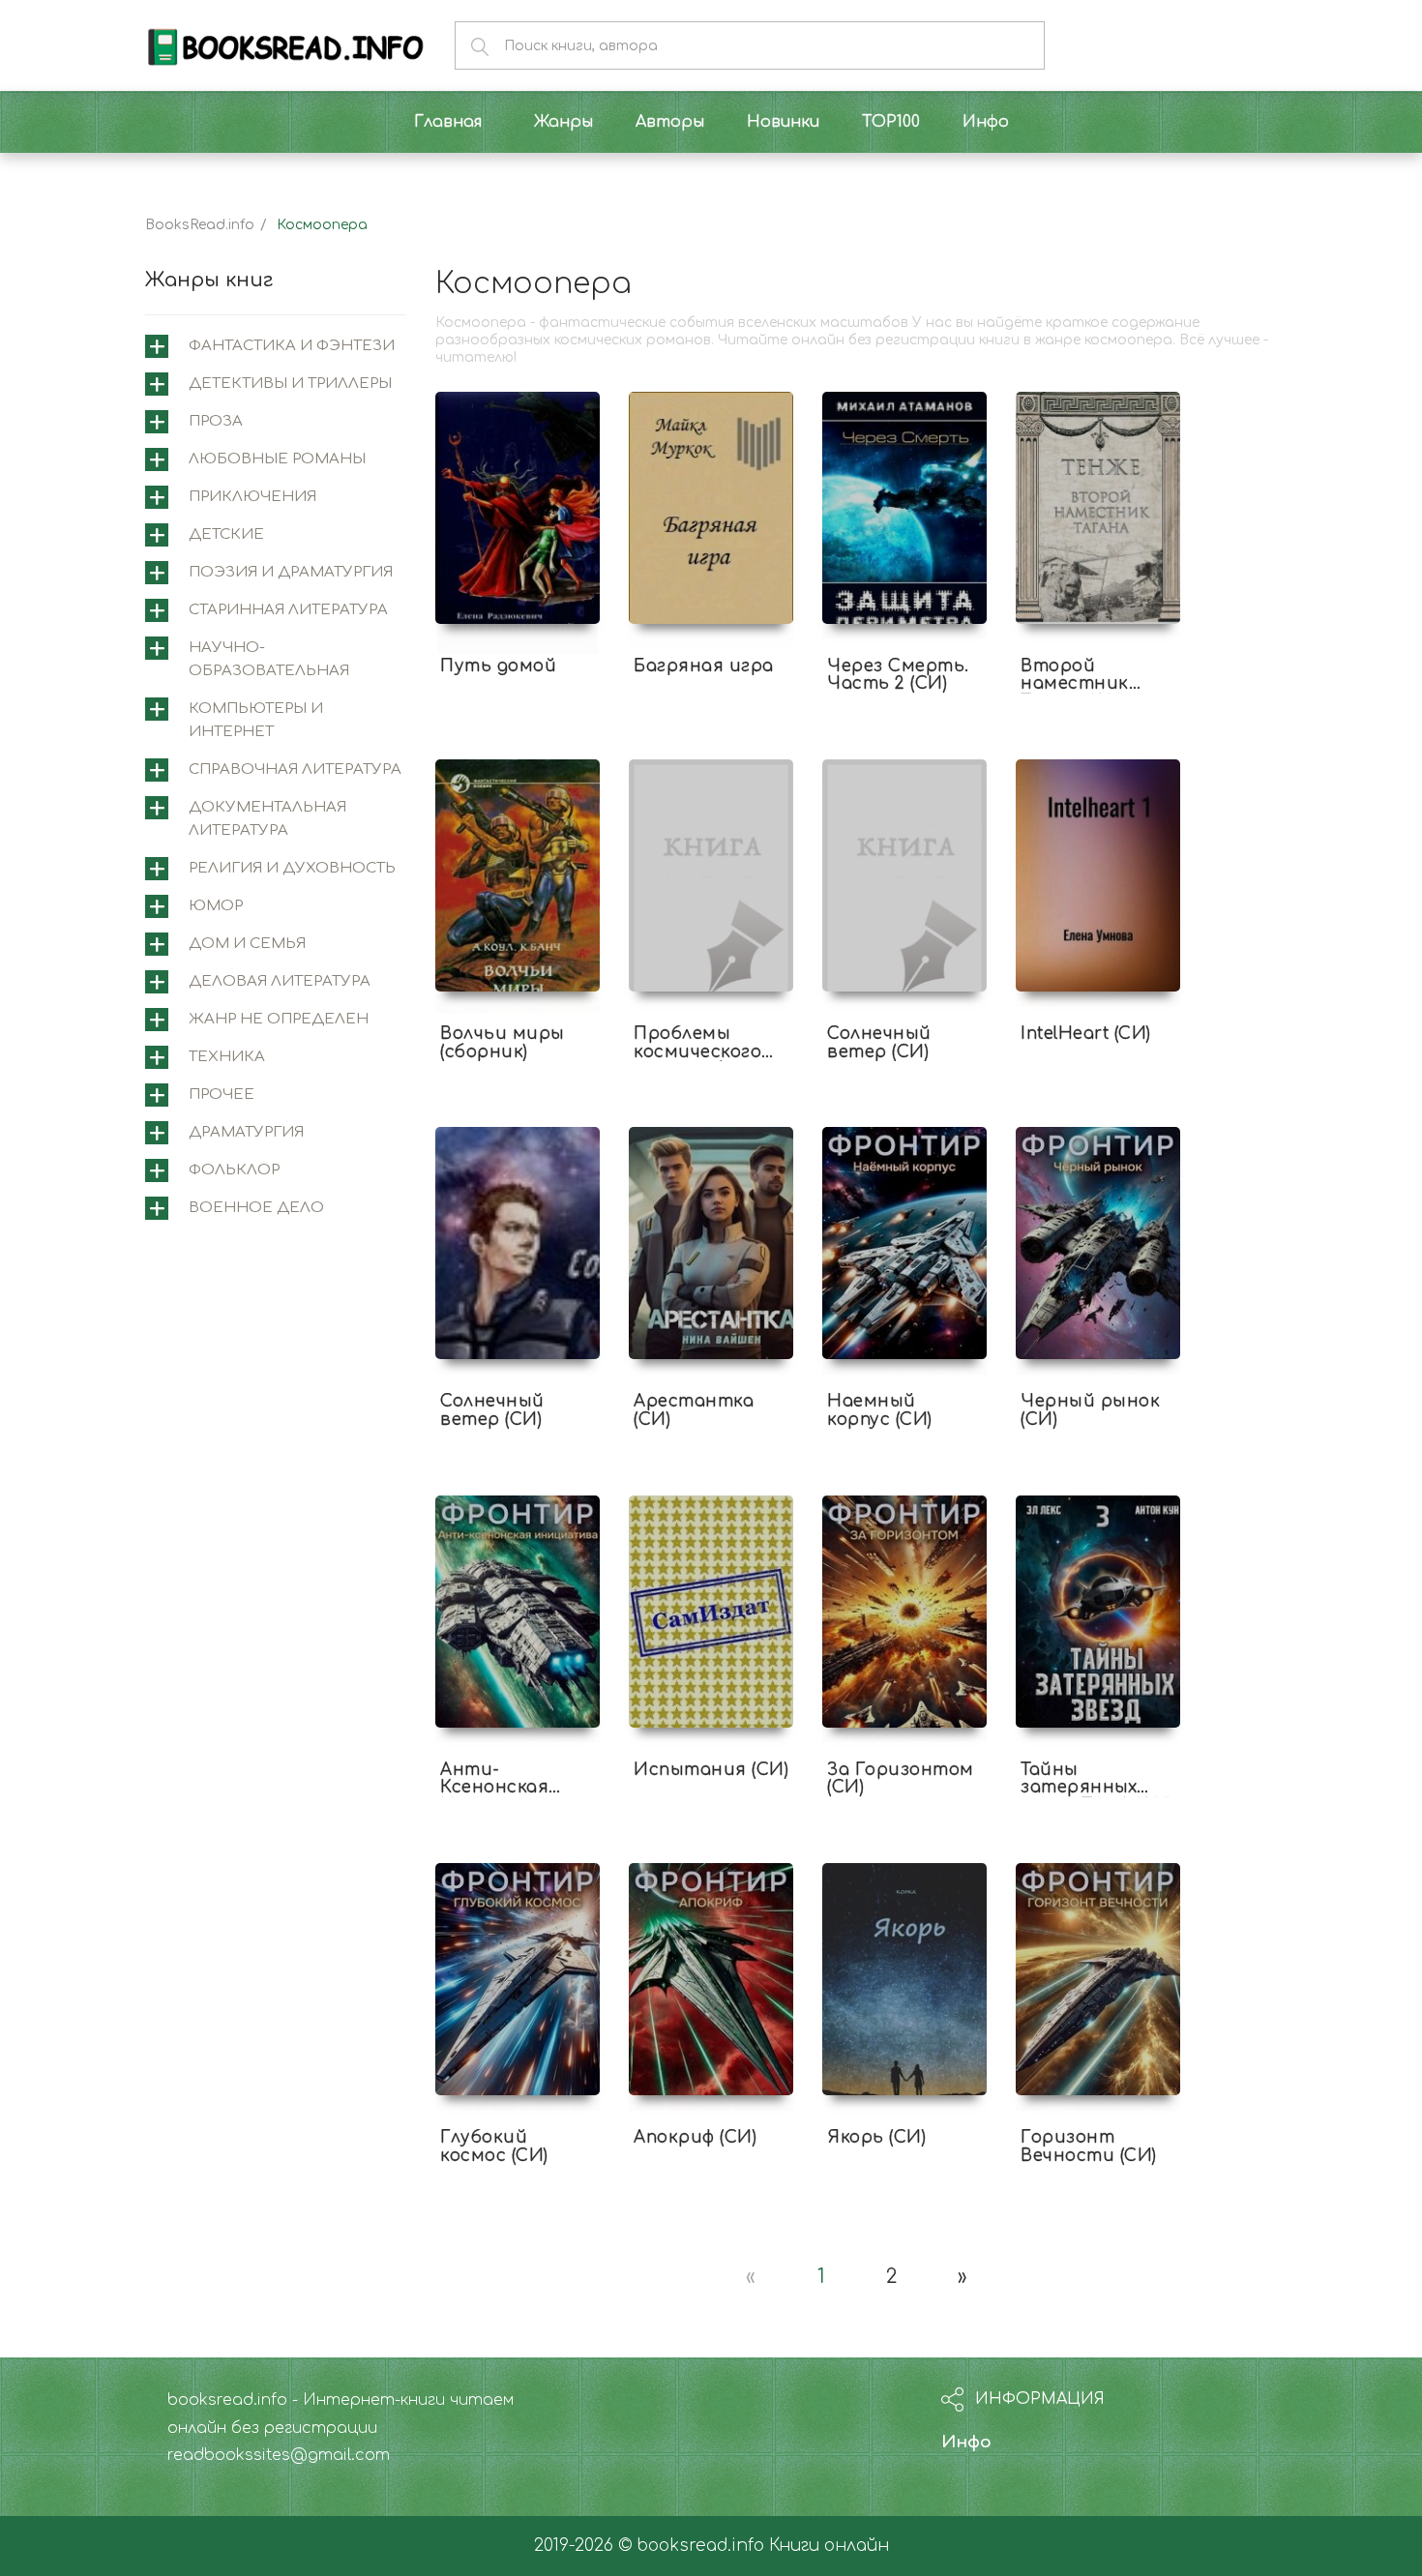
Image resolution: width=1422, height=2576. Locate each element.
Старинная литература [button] (288, 610)
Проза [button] (216, 421)
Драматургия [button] (246, 1132)
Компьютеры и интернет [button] (256, 720)
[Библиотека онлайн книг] (285, 45)
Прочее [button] (222, 1095)
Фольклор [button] (234, 1170)
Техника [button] (227, 1057)
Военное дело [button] (256, 1208)
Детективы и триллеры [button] (290, 384)
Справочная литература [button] (295, 770)
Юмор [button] (216, 906)
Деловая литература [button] (280, 981)
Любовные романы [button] (277, 459)
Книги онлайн (829, 2546)
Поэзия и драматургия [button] (291, 572)
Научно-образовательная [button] (269, 659)
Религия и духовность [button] (292, 868)
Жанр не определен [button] (279, 1019)
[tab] (276, 346)
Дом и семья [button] (247, 944)
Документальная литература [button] (267, 819)
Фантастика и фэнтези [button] (292, 346)
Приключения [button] (252, 497)
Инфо (966, 2442)
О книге (518, 631)
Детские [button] (226, 534)
